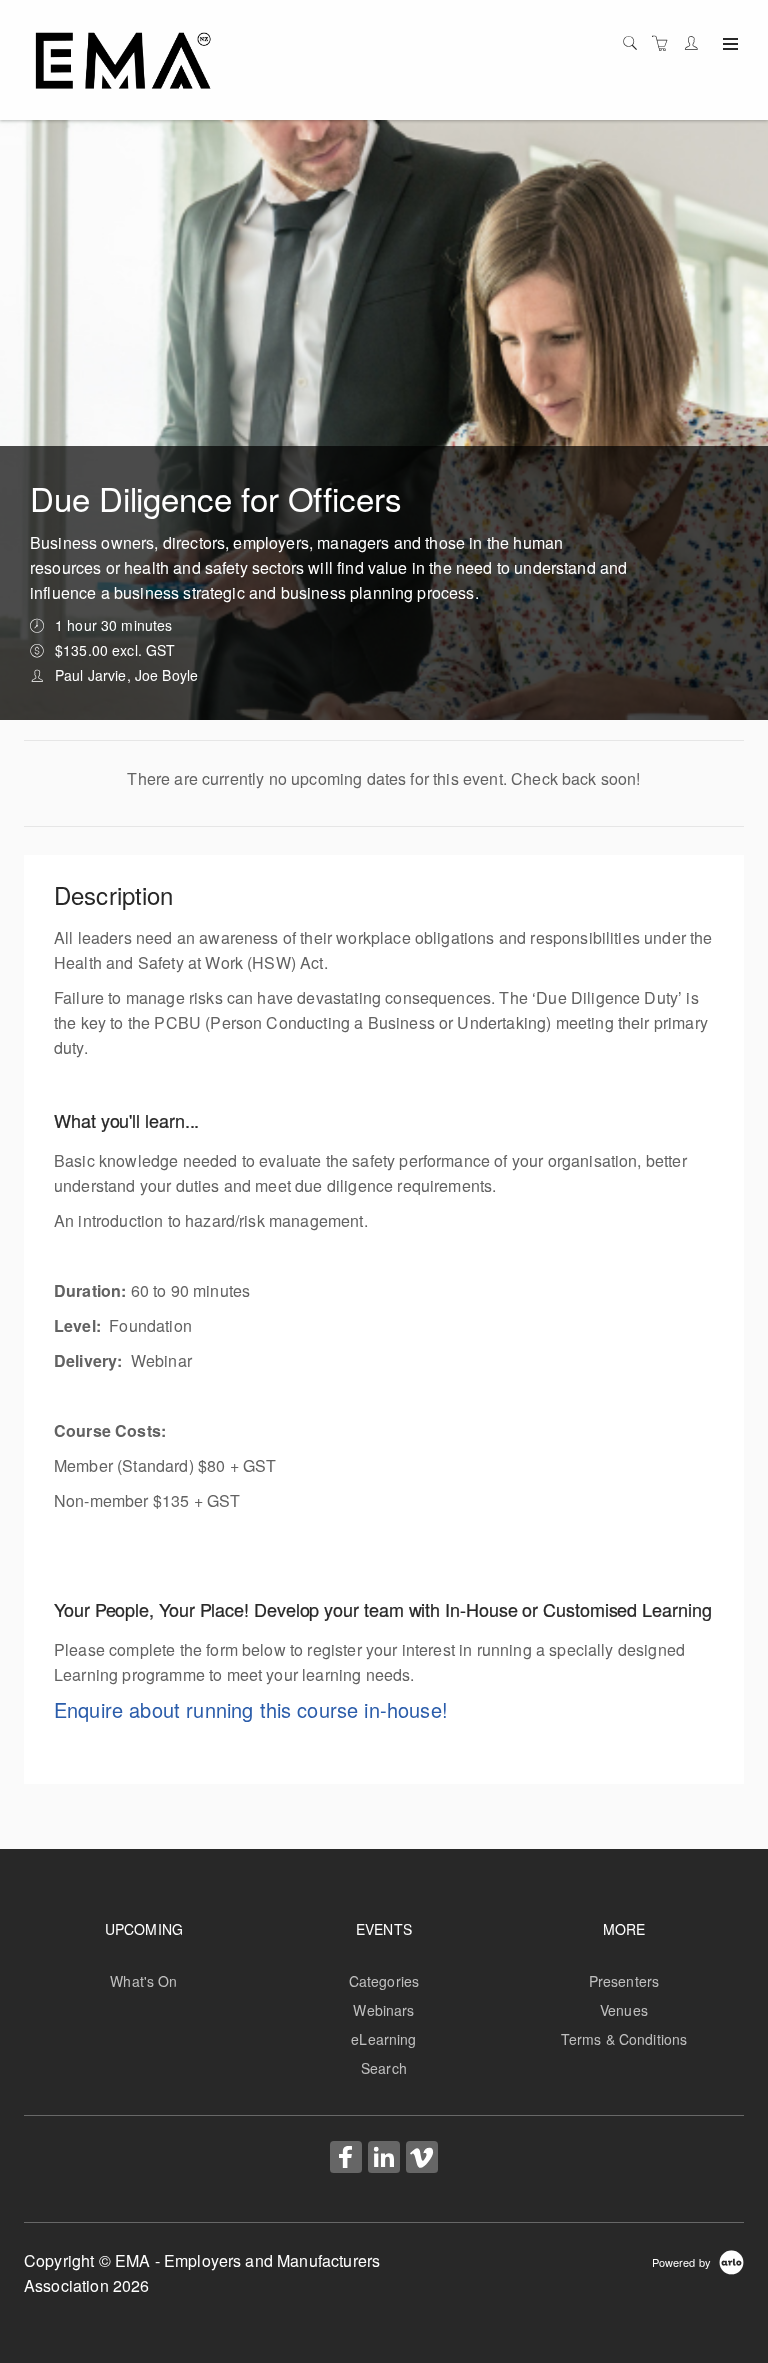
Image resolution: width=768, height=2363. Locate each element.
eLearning (383, 2039)
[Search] (635, 43)
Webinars (383, 2010)
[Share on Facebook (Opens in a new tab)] (346, 2159)
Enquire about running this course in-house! (251, 1709)
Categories (384, 1981)
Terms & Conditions (624, 2039)
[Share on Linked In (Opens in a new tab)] (384, 2159)
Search (384, 2068)
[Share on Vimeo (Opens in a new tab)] (422, 2159)
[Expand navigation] (728, 45)
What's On (143, 1981)
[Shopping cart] (665, 43)
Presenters (624, 1981)
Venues (624, 2010)
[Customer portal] (696, 43)
